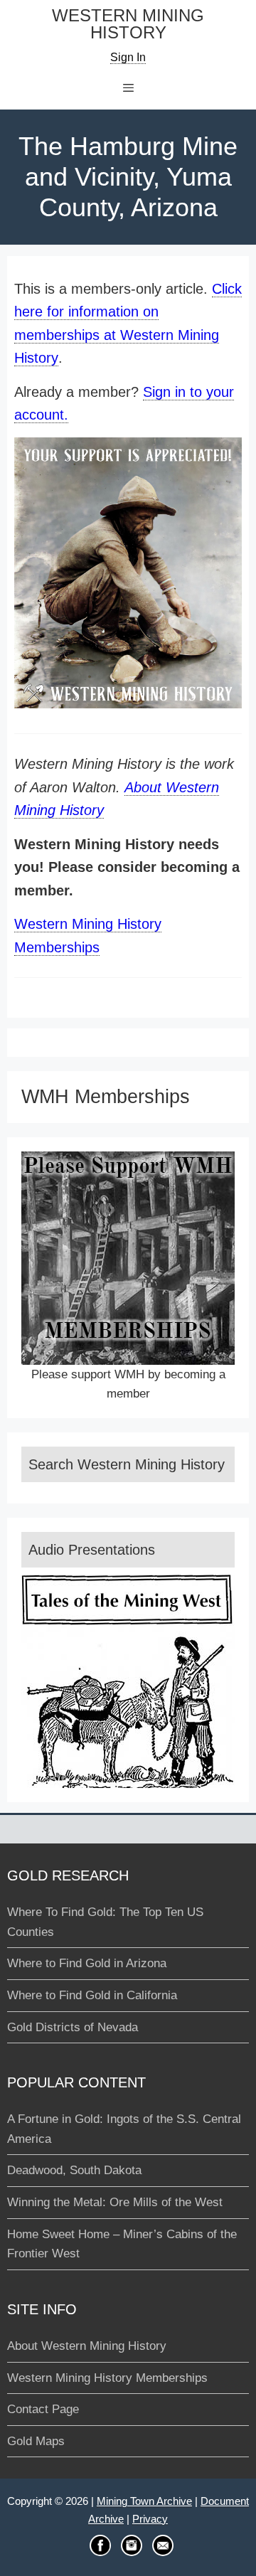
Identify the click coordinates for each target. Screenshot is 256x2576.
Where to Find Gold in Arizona (87, 1963)
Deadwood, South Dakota (74, 2170)
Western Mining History (128, 25)
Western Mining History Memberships (107, 2378)
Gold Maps (36, 2441)
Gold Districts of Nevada (73, 2027)
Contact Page (43, 2409)
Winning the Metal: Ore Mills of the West (115, 2202)
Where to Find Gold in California (92, 1995)
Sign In (128, 57)
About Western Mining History (87, 2346)
